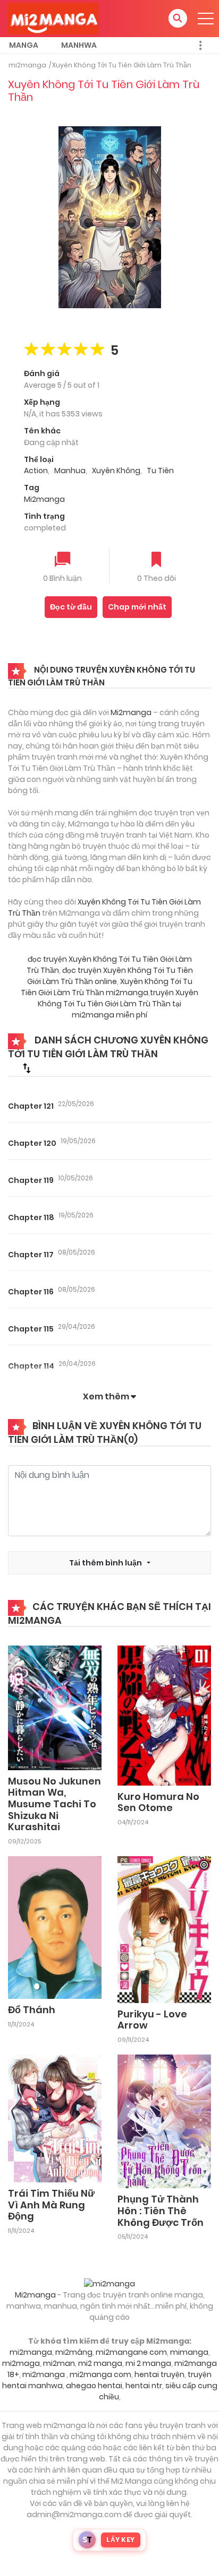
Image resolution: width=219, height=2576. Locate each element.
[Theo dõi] (156, 560)
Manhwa (79, 45)
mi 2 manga (148, 2363)
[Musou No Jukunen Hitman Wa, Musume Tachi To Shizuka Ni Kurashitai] (55, 1707)
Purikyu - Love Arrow (152, 2020)
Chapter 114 (31, 1366)
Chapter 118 (31, 1217)
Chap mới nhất (137, 607)
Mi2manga (44, 499)
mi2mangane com (131, 2352)
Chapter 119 (31, 1180)
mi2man (59, 2363)
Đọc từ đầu (71, 607)
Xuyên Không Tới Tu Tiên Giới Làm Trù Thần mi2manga (107, 987)
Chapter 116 (31, 1292)
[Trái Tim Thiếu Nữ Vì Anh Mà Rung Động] (55, 2118)
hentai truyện (159, 2374)
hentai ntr (144, 2386)
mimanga (189, 2352)
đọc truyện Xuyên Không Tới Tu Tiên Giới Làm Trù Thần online (110, 976)
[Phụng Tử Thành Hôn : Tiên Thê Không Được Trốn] (164, 2121)
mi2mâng (74, 2352)
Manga (24, 45)
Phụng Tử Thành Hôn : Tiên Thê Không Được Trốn (161, 2211)
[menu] (206, 19)
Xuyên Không (116, 471)
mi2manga (27, 65)
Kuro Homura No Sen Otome (158, 1802)
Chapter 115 (31, 1329)
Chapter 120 (32, 1143)
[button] (178, 18)
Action (36, 471)
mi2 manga (100, 2363)
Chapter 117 (31, 1255)
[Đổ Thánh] (55, 1927)
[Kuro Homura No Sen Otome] (164, 1715)
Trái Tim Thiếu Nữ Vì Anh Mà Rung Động (51, 2205)
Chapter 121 (31, 1106)
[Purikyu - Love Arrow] (164, 1929)
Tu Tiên (160, 471)
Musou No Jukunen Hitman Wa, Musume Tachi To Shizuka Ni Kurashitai (54, 1804)
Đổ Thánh (32, 2010)
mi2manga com (100, 2374)
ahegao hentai (94, 2386)
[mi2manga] (53, 18)
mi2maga (21, 2363)
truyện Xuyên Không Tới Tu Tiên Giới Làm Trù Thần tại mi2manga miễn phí (118, 1004)
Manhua (70, 471)
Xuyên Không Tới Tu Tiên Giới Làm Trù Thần (122, 65)
